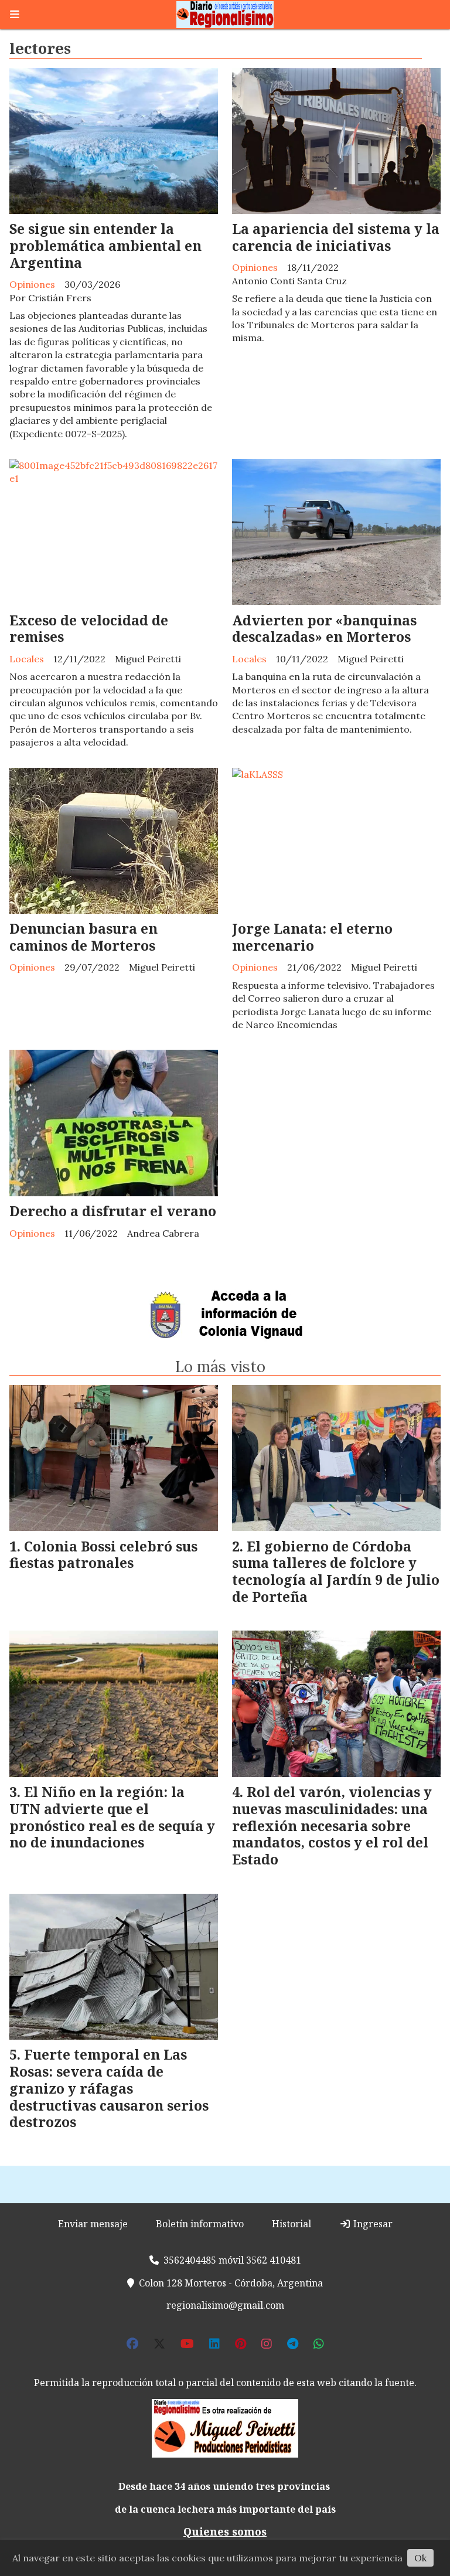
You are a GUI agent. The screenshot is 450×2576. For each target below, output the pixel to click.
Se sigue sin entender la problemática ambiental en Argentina (105, 246)
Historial (292, 2224)
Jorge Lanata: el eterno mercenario (312, 937)
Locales (27, 659)
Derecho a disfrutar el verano (113, 1211)
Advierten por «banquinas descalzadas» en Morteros (324, 629)
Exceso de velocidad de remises (89, 629)
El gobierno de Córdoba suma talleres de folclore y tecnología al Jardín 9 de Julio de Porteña (336, 1571)
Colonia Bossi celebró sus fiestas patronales (103, 1555)
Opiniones (32, 284)
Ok (420, 2558)
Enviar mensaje (93, 2224)
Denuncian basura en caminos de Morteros (83, 937)
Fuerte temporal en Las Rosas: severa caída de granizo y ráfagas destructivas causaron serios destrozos (109, 2088)
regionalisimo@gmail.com (225, 2305)
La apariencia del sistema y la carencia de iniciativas (336, 237)
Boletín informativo (200, 2224)
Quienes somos (225, 2531)
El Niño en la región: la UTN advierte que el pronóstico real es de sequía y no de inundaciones (112, 1817)
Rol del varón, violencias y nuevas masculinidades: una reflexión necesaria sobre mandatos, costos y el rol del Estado (332, 1825)
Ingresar (372, 2224)
